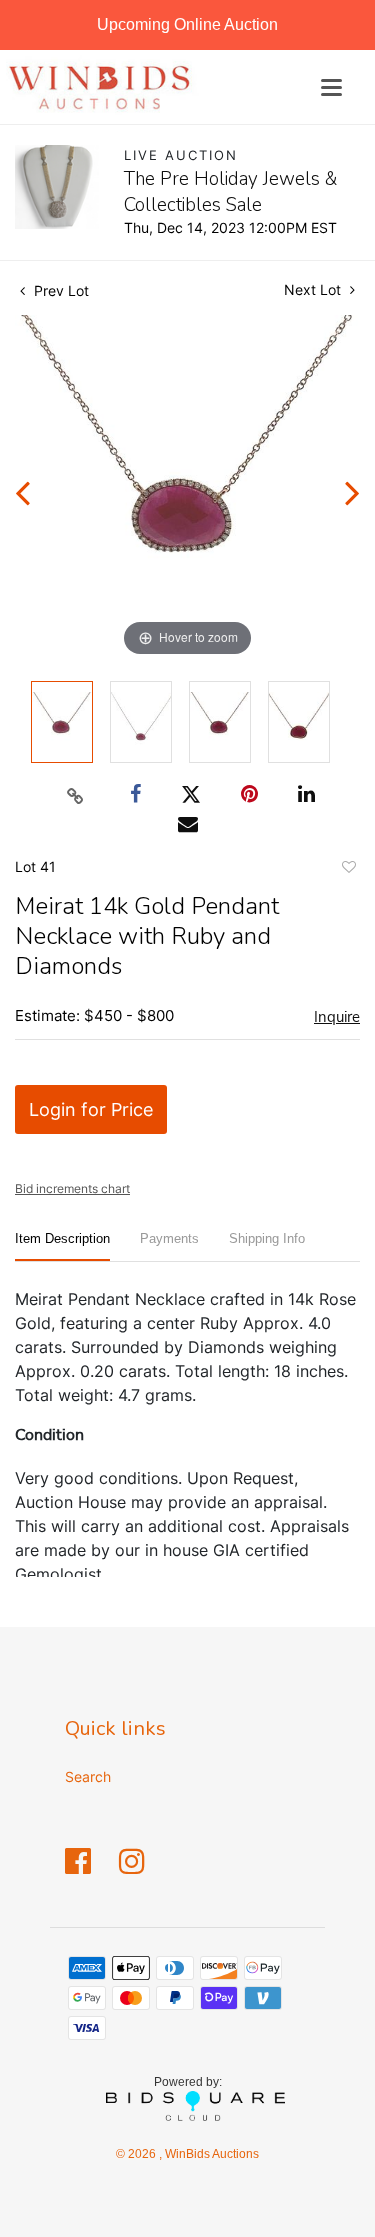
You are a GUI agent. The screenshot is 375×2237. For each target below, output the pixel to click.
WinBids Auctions (210, 2154)
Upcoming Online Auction (187, 24)
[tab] (62, 1246)
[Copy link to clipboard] (75, 795)
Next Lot (314, 289)
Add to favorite (348, 870)
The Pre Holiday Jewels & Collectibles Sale (231, 192)
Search (88, 1776)
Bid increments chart (72, 1188)
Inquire (337, 1017)
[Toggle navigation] (331, 87)
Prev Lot (59, 290)
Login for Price (91, 1109)
